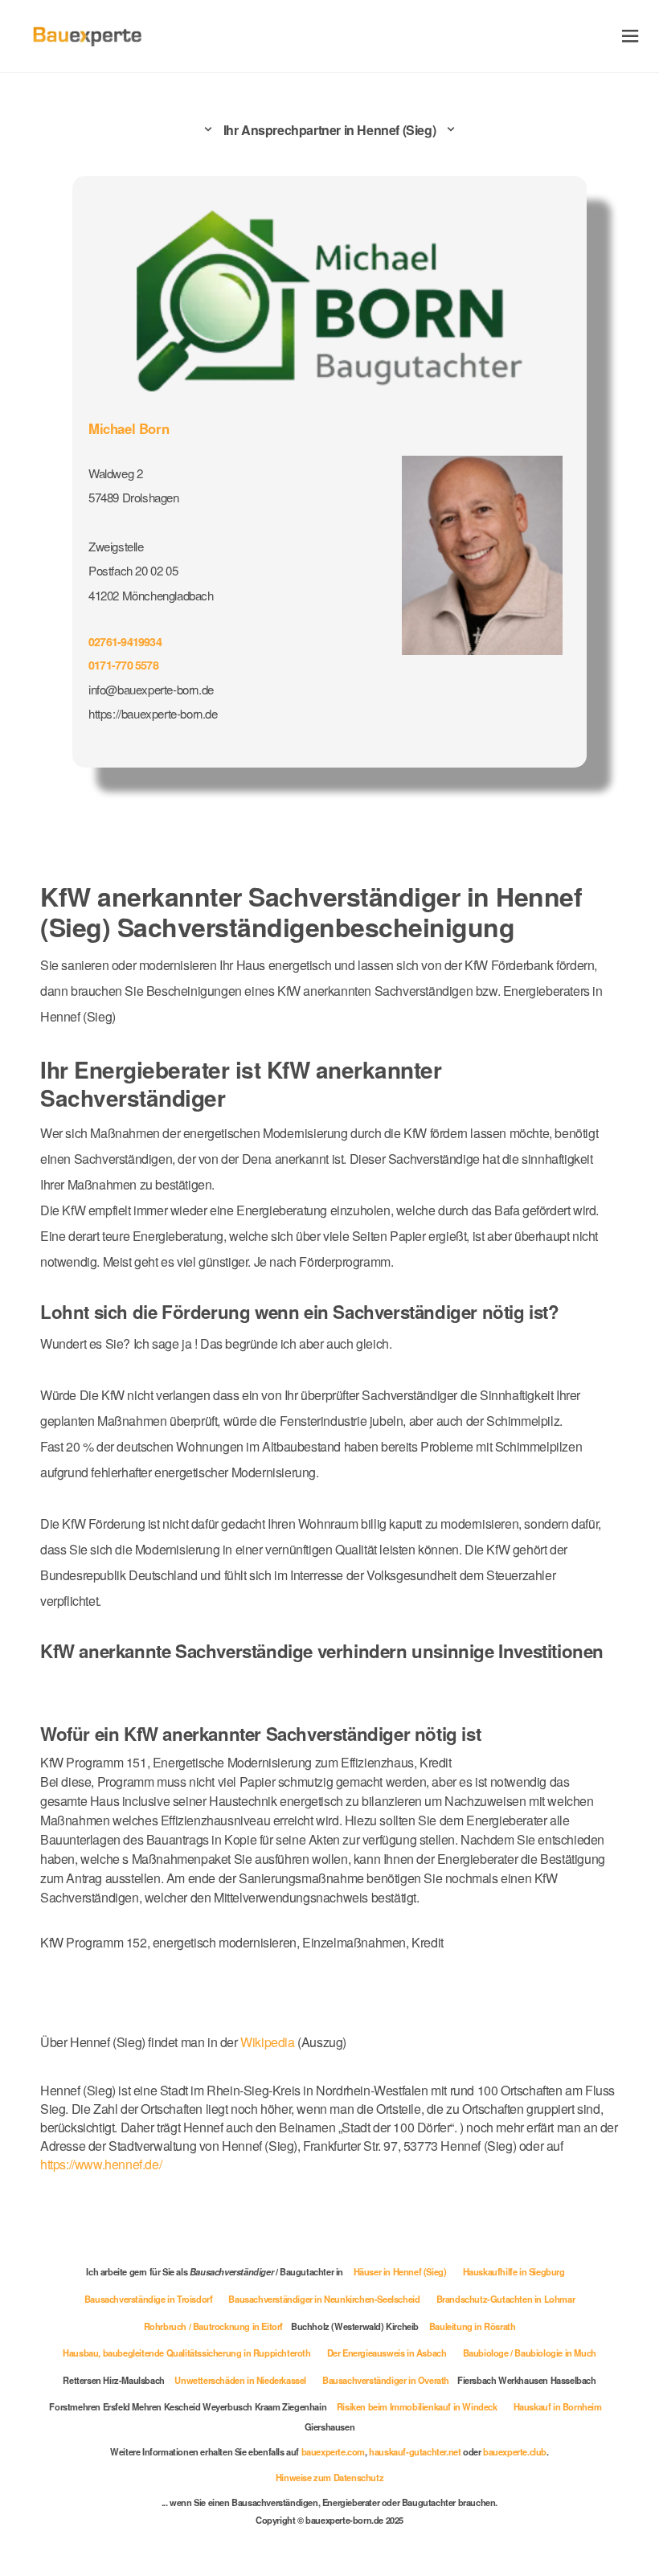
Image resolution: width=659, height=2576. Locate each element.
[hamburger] (630, 36)
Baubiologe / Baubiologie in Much (530, 2353)
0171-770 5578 (123, 665)
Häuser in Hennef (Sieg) (400, 2271)
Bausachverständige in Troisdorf (149, 2299)
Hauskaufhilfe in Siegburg (514, 2271)
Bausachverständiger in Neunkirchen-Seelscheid (324, 2299)
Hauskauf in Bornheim (558, 2406)
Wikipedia (269, 2042)
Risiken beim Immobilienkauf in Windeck (417, 2406)
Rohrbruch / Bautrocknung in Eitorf (213, 2326)
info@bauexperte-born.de (151, 689)
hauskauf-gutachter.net (415, 2451)
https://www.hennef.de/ (101, 2164)
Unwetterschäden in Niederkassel (240, 2380)
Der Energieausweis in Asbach (387, 2353)
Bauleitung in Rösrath (473, 2326)
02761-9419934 (125, 641)
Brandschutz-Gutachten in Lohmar (506, 2299)
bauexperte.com (333, 2451)
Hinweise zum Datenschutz (329, 2477)
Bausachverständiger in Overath (386, 2380)
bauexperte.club (515, 2451)
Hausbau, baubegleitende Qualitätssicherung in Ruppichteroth (186, 2353)
